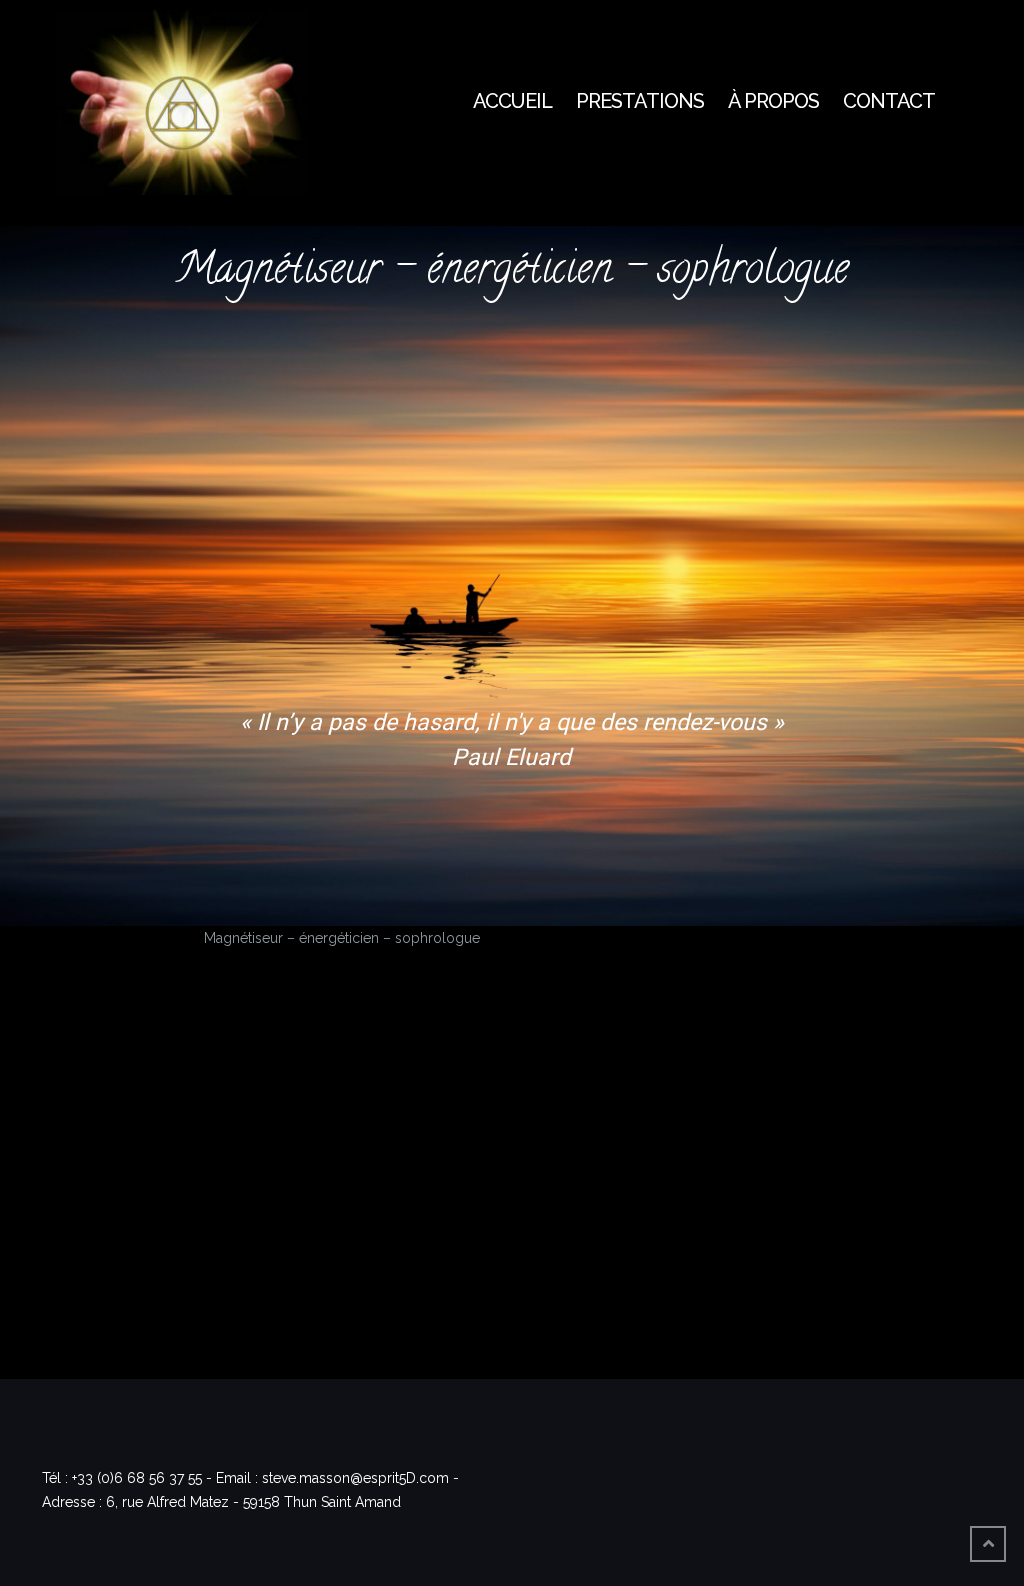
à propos (773, 101)
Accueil (512, 101)
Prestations (640, 101)
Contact (889, 101)
